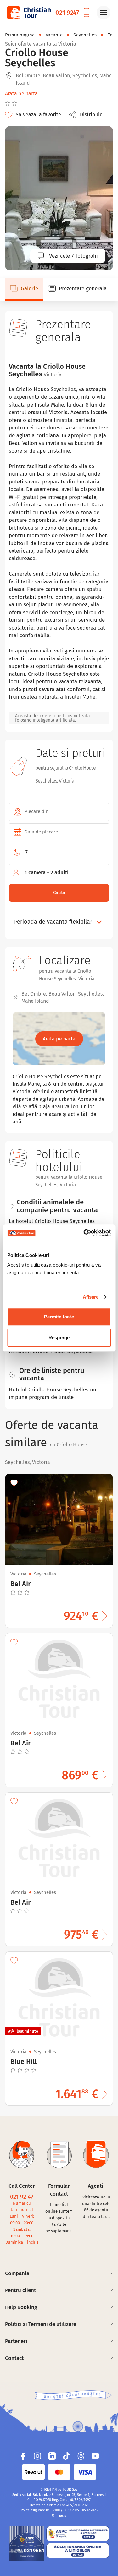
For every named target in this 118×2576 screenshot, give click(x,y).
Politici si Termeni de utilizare (41, 2324)
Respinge (59, 1337)
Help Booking (21, 2307)
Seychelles (85, 35)
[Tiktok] (66, 2456)
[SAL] (78, 2534)
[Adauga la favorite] (14, 1483)
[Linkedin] (52, 2456)
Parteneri (16, 2341)
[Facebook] (23, 2456)
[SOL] (78, 2551)
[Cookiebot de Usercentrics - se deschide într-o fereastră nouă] (84, 1233)
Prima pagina (20, 35)
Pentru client (20, 2290)
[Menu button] (104, 13)
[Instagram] (37, 2456)
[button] (87, 115)
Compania (17, 2273)
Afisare (91, 1297)
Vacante (54, 35)
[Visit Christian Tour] (29, 13)
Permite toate (59, 1317)
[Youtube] (95, 2456)
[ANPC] (27, 2543)
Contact (14, 2358)
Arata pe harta (21, 93)
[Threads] (81, 2456)
